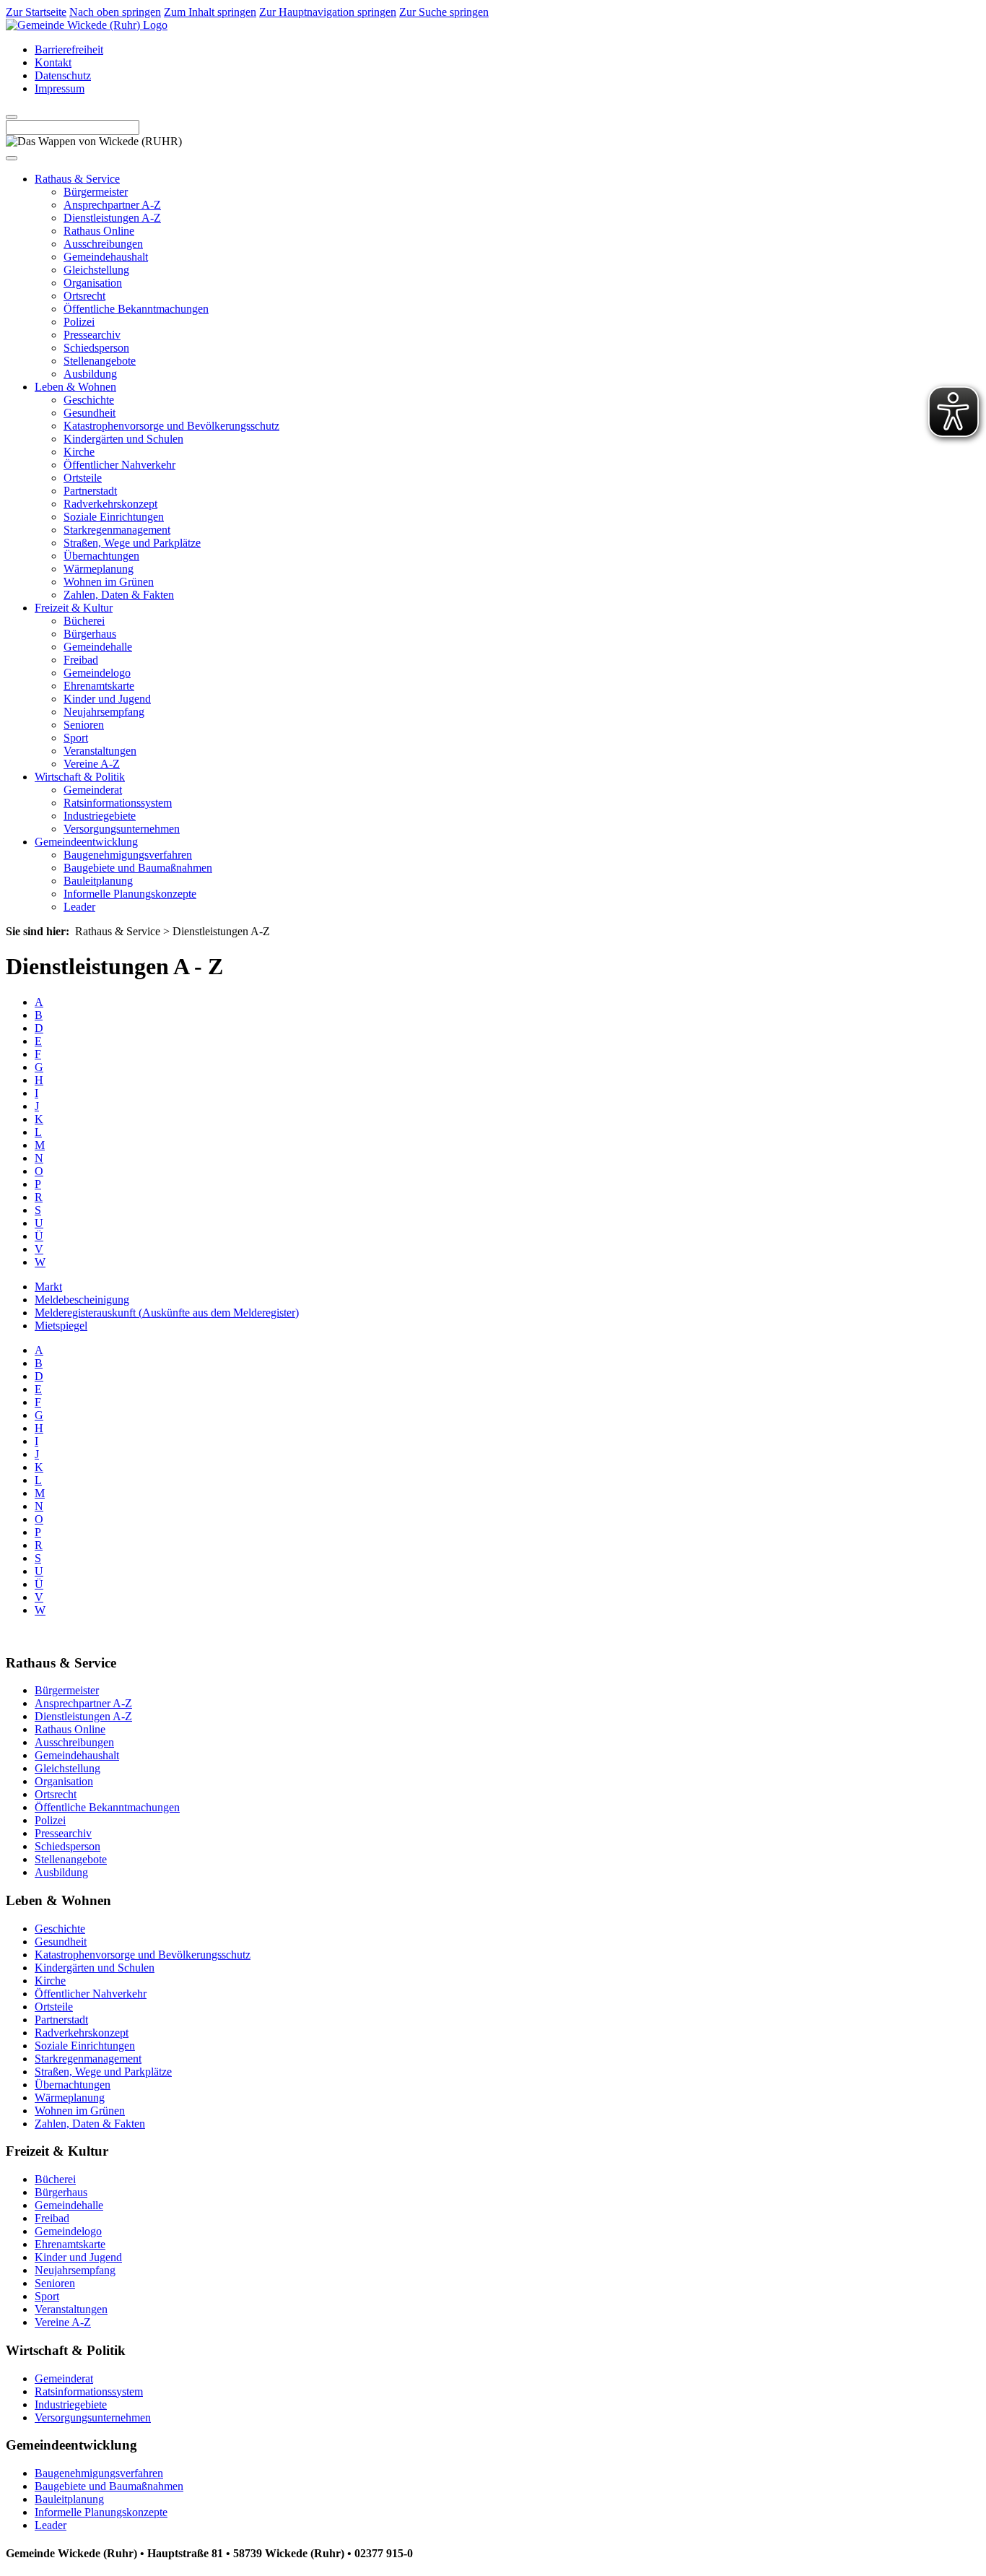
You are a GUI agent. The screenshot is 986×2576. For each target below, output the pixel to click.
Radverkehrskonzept (110, 504)
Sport (76, 738)
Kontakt (53, 62)
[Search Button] (12, 117)
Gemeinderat (93, 790)
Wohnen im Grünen (109, 582)
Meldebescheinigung (82, 1300)
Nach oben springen (115, 12)
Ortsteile (83, 478)
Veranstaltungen (100, 751)
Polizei (79, 322)
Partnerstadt (90, 491)
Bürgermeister (96, 192)
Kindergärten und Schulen (123, 439)
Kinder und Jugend (107, 699)
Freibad (81, 660)
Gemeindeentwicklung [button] (86, 842)
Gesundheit (90, 413)
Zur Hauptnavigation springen (328, 12)
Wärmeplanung (99, 569)
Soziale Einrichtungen (114, 517)
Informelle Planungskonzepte (130, 894)
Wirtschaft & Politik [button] (80, 777)
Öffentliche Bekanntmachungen (136, 309)
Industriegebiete (100, 816)
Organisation (93, 283)
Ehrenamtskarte (99, 686)
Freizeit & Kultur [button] (74, 608)
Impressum (60, 88)
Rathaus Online (99, 231)
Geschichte (89, 400)
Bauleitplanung (98, 881)
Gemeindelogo (97, 673)
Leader (79, 907)
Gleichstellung (96, 270)
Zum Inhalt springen (210, 12)
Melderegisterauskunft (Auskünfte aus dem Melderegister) (167, 1313)
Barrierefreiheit (69, 49)
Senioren (84, 725)
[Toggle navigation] (12, 158)
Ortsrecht (84, 296)
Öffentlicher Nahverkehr (119, 465)
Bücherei (84, 621)
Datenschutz (63, 75)
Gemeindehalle (98, 647)
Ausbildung (90, 374)
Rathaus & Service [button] (77, 179)
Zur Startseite (36, 12)
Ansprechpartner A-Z (112, 205)
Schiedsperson (96, 348)
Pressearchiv (92, 335)
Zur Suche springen (444, 12)
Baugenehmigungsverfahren (128, 855)
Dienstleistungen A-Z (112, 218)
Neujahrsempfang (104, 712)
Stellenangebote (100, 361)
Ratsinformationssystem (118, 803)
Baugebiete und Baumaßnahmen (138, 868)
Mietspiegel (61, 1326)
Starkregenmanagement (117, 530)
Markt (48, 1287)
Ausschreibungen (103, 244)
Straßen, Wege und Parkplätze (132, 543)
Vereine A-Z (92, 764)
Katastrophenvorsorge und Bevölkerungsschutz (171, 426)
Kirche (79, 452)
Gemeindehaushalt (106, 257)
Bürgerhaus (90, 634)
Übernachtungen (101, 556)
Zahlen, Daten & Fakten (119, 595)
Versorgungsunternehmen (122, 829)
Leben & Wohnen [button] (75, 387)
